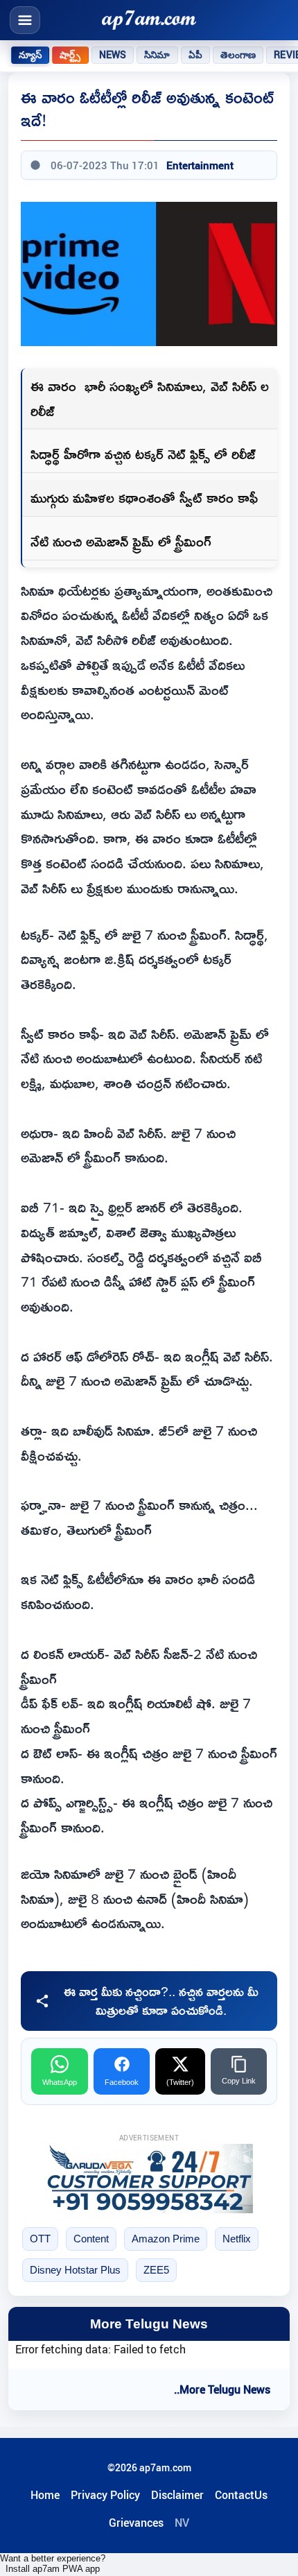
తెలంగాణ (238, 55)
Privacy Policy (105, 2495)
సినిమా (157, 55)
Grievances (136, 2523)
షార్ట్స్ (70, 55)
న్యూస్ (30, 55)
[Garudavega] (149, 2179)
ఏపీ (195, 55)
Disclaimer (177, 2495)
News (113, 55)
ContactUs (241, 2495)
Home (45, 2495)
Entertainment (200, 165)
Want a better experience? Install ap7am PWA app (53, 2564)
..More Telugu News (222, 2389)
